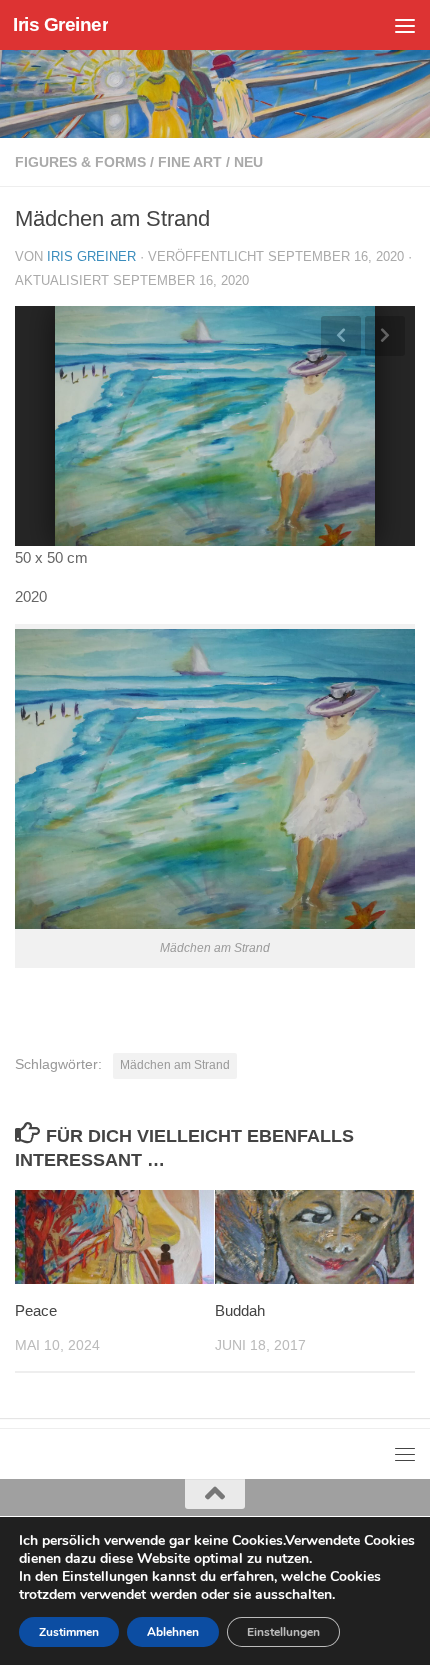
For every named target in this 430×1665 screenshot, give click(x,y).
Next (385, 336)
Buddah (240, 1310)
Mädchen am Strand (175, 1065)
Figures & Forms (80, 162)
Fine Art (190, 162)
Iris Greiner (60, 24)
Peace (36, 1310)
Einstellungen (283, 1632)
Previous (341, 336)
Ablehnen (173, 1632)
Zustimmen (69, 1632)
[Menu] (405, 25)
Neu (248, 162)
